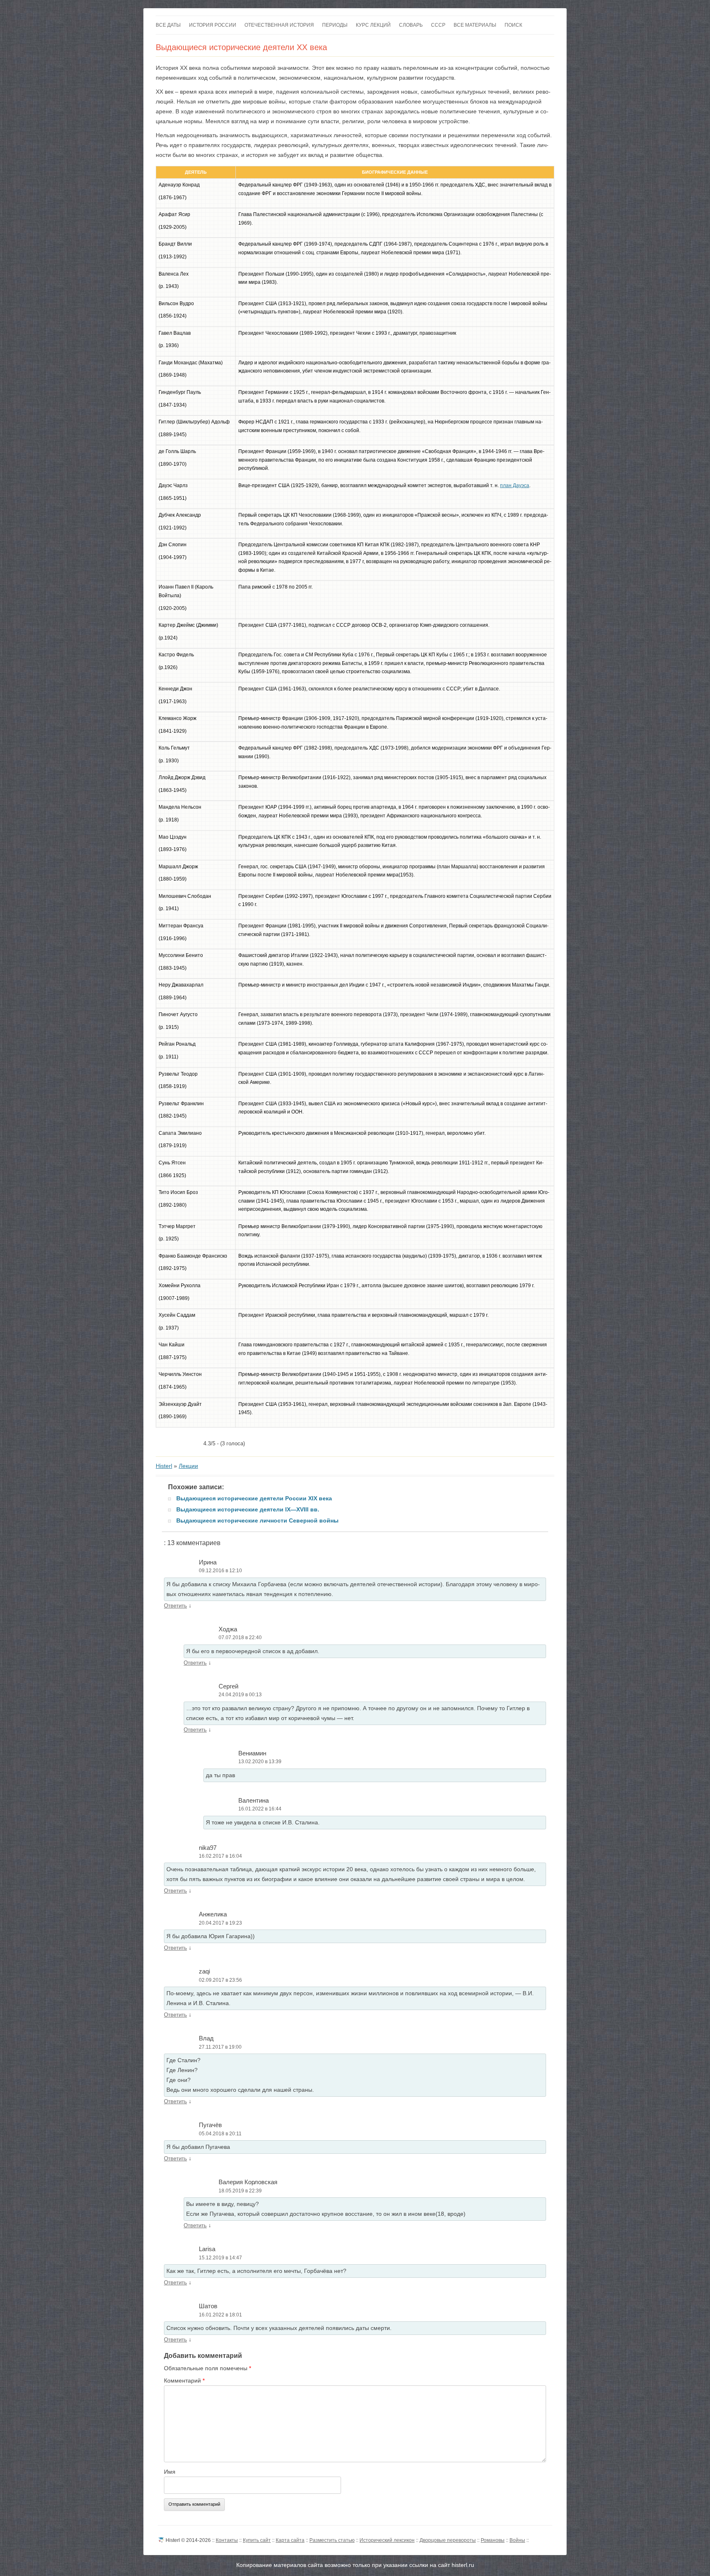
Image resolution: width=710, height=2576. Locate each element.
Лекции (188, 1466)
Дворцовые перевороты (448, 2540)
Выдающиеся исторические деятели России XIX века (254, 1498)
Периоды (335, 25)
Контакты (227, 2540)
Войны (517, 2540)
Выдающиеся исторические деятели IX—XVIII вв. (248, 1509)
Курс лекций (373, 25)
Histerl (164, 1466)
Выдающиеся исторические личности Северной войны (257, 1520)
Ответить (175, 1606)
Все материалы (475, 25)
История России (213, 25)
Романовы (493, 2540)
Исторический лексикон (387, 2540)
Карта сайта (290, 2540)
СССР (438, 25)
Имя (170, 2472)
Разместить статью (332, 2540)
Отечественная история (279, 25)
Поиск (513, 25)
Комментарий (184, 2380)
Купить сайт (257, 2540)
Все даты (168, 25)
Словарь (411, 25)
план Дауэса (515, 485)
